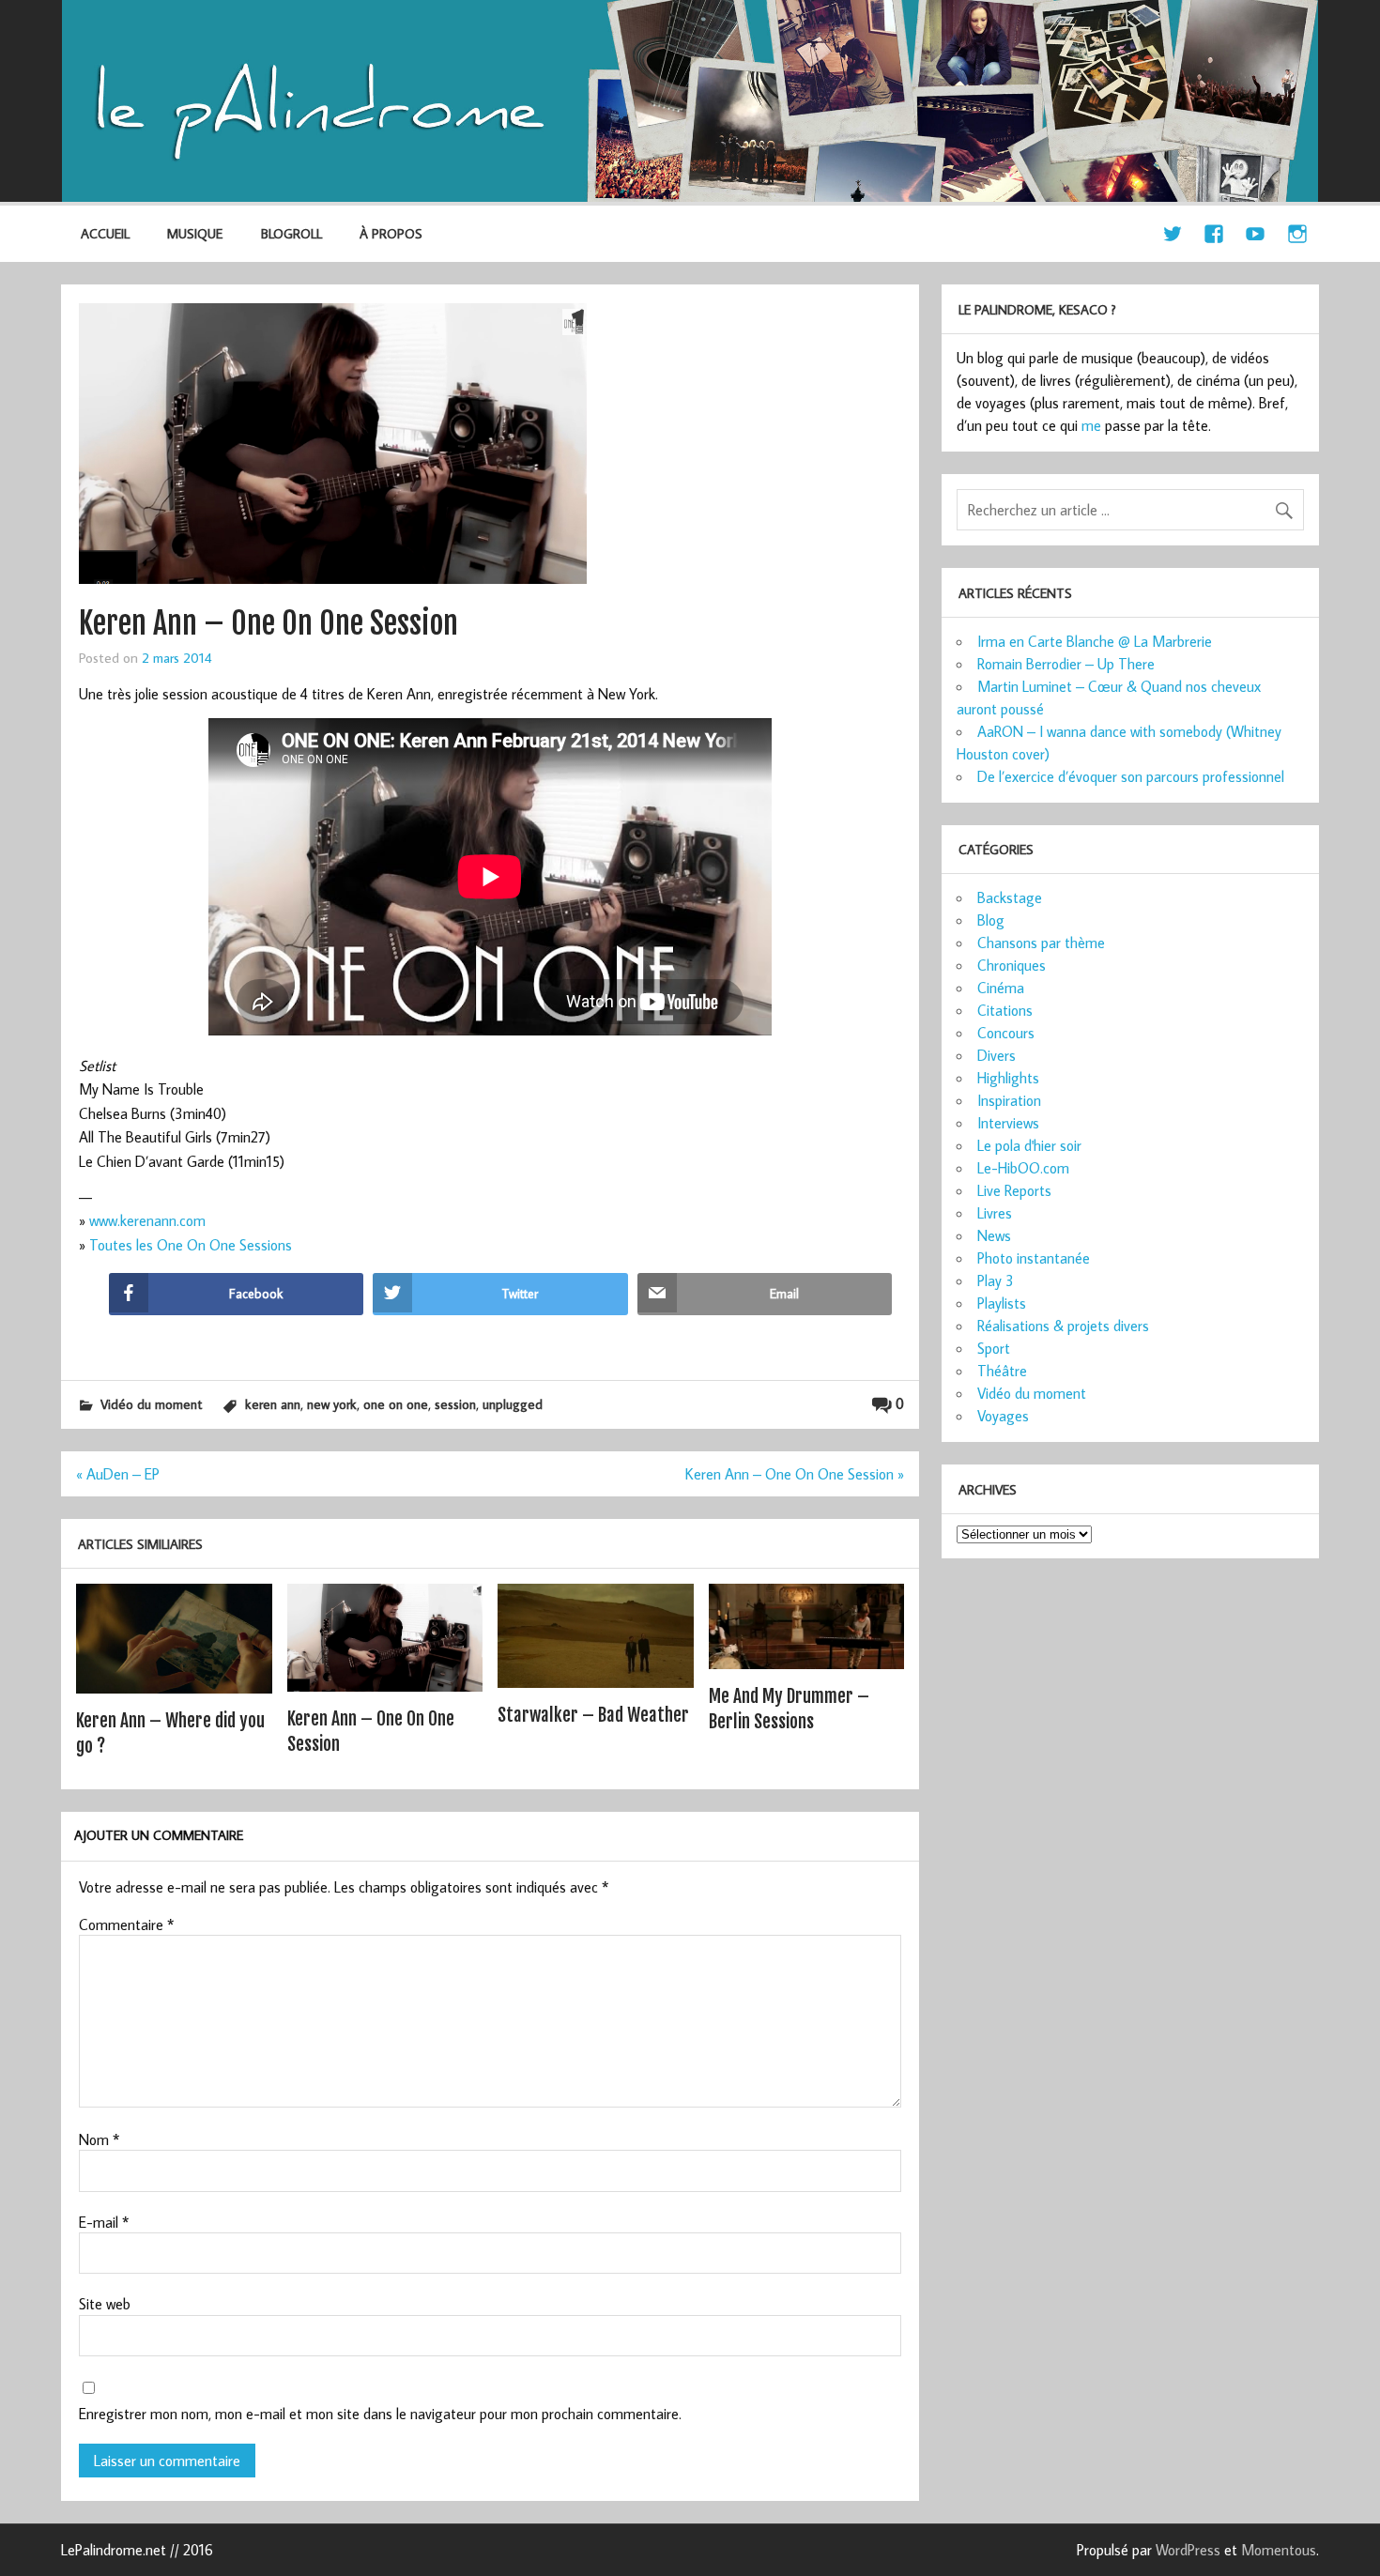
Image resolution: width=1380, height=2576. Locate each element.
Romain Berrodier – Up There (1066, 664)
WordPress (1188, 2550)
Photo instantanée (1034, 1258)
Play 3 (996, 1280)
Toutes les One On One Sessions (191, 1245)
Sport (994, 1348)
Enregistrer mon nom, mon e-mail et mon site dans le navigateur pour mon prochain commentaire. (380, 2414)
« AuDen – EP (118, 1474)
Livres (995, 1213)
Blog (991, 920)
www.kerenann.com (147, 1220)
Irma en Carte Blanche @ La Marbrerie (1095, 641)
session (455, 1404)
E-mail (104, 2222)
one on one (396, 1404)
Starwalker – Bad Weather (593, 1715)
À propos (391, 233)
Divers (997, 1055)
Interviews (1008, 1123)
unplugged (513, 1404)
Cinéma (1001, 988)
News (994, 1235)
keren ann (273, 1404)
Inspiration (1009, 1100)
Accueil (105, 233)
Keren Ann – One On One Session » (795, 1474)
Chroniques (1012, 965)
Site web (105, 2304)
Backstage (1010, 897)
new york (332, 1404)
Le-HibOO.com (1023, 1168)
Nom (99, 2139)
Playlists (1002, 1303)
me (1091, 425)
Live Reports (1014, 1190)
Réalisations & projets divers (1063, 1326)
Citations (1005, 1010)
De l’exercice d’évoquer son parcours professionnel (1131, 776)
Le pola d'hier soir (1029, 1145)
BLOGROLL (291, 233)
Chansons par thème (1041, 943)
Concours (1006, 1033)
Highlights (1008, 1078)
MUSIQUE (195, 233)
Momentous (1279, 2550)
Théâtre (1002, 1371)
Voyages (1003, 1416)
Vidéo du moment (151, 1404)
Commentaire (126, 1924)
